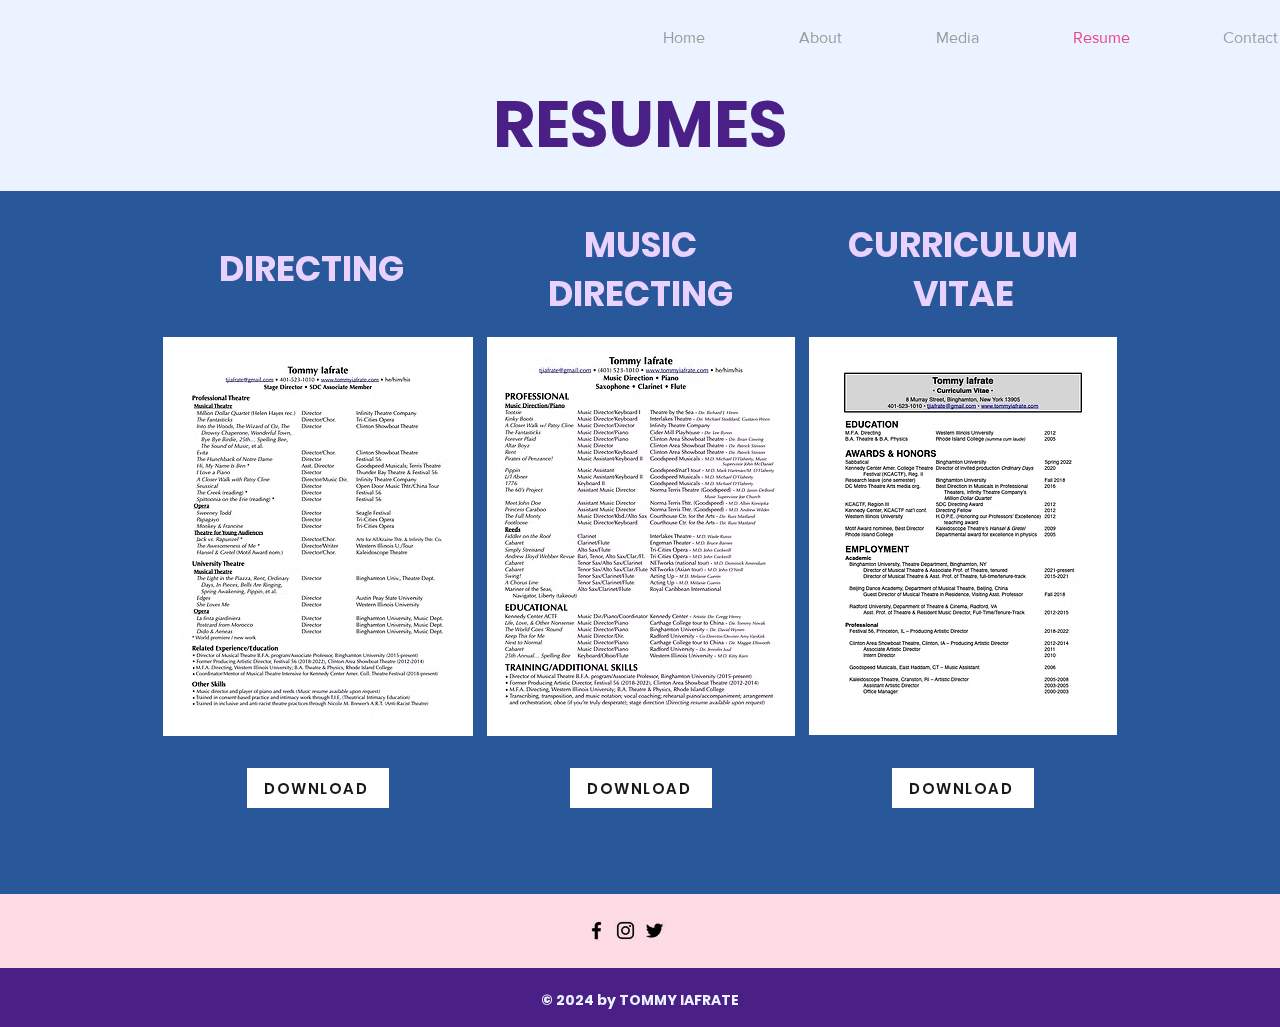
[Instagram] (625, 930)
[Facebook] (596, 930)
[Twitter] (654, 930)
